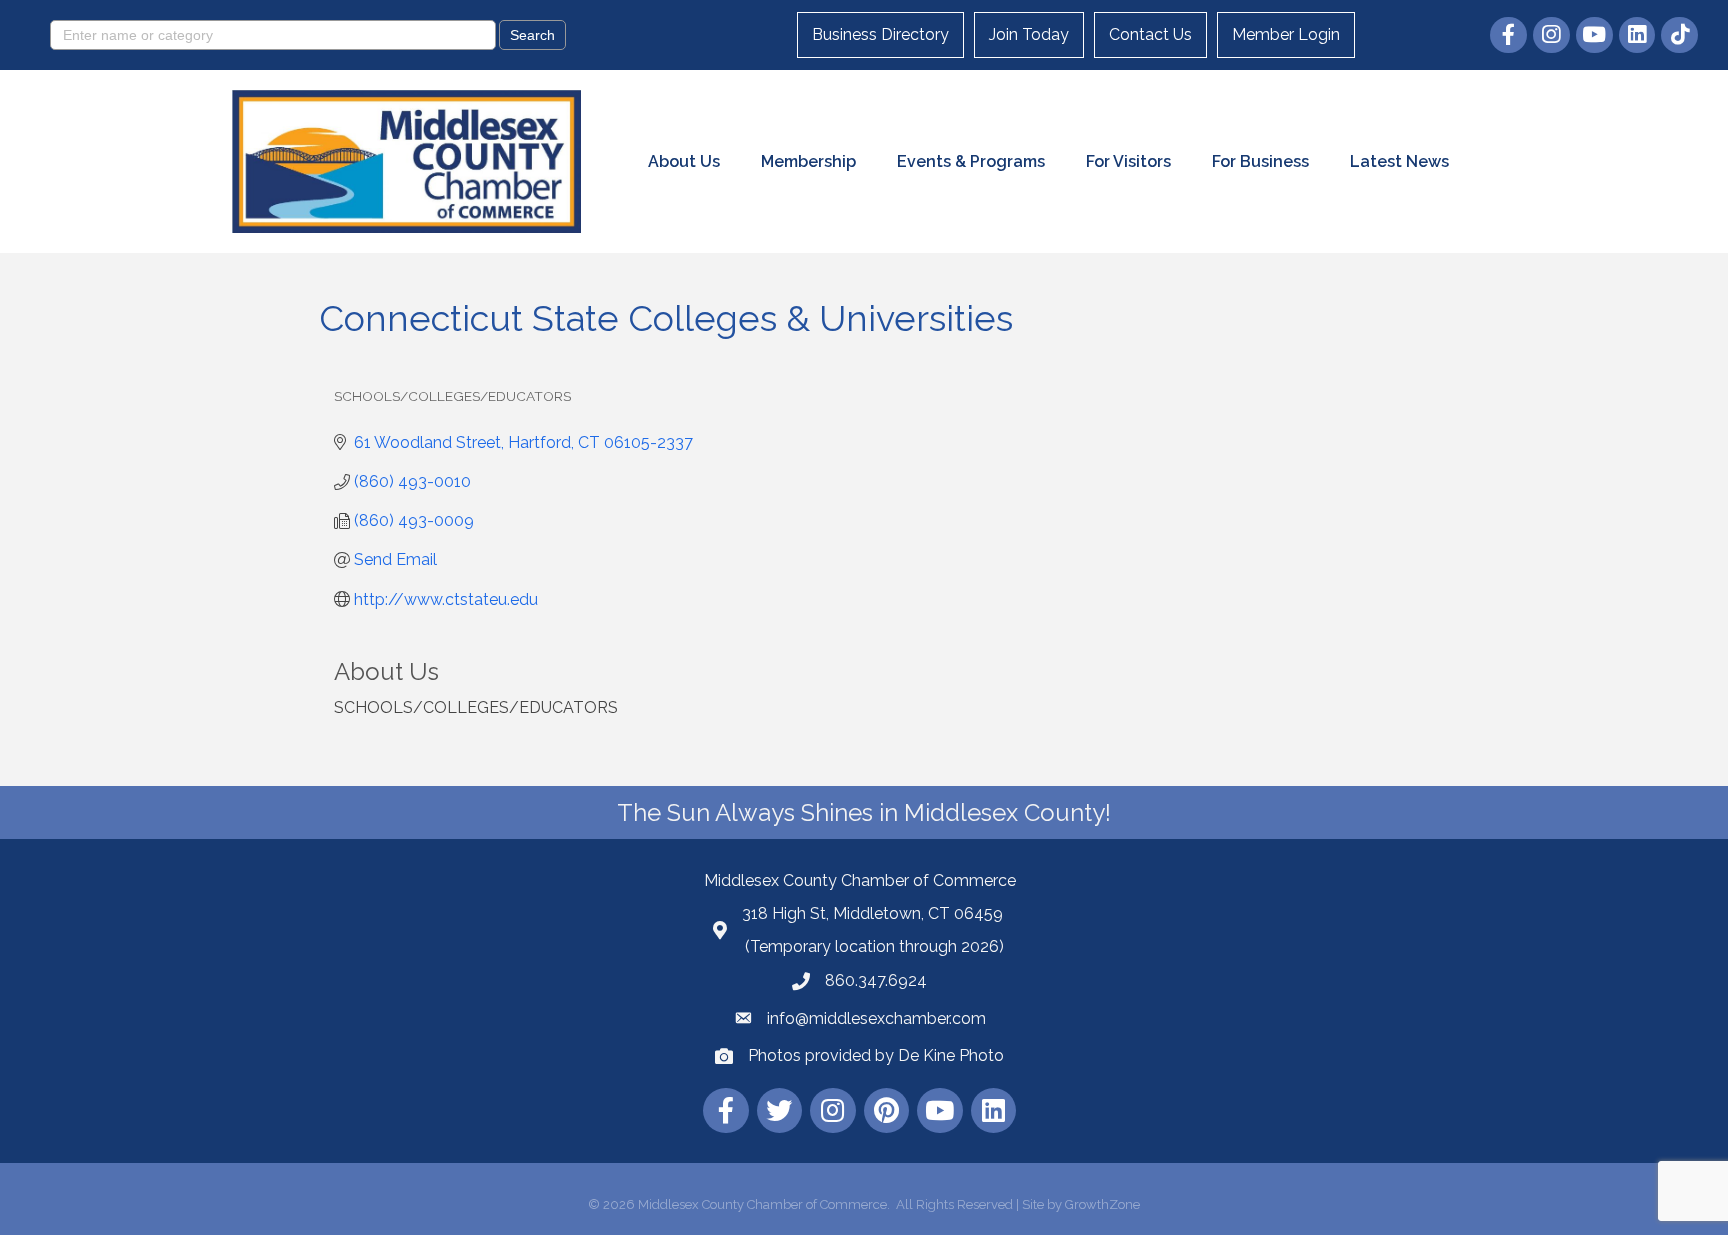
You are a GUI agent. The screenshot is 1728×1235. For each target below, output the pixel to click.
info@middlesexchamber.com (876, 1018)
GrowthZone (1102, 1204)
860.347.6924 (876, 980)
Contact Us (1150, 34)
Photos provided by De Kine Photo (876, 1055)
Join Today (1029, 34)
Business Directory (880, 34)
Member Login (1286, 34)
